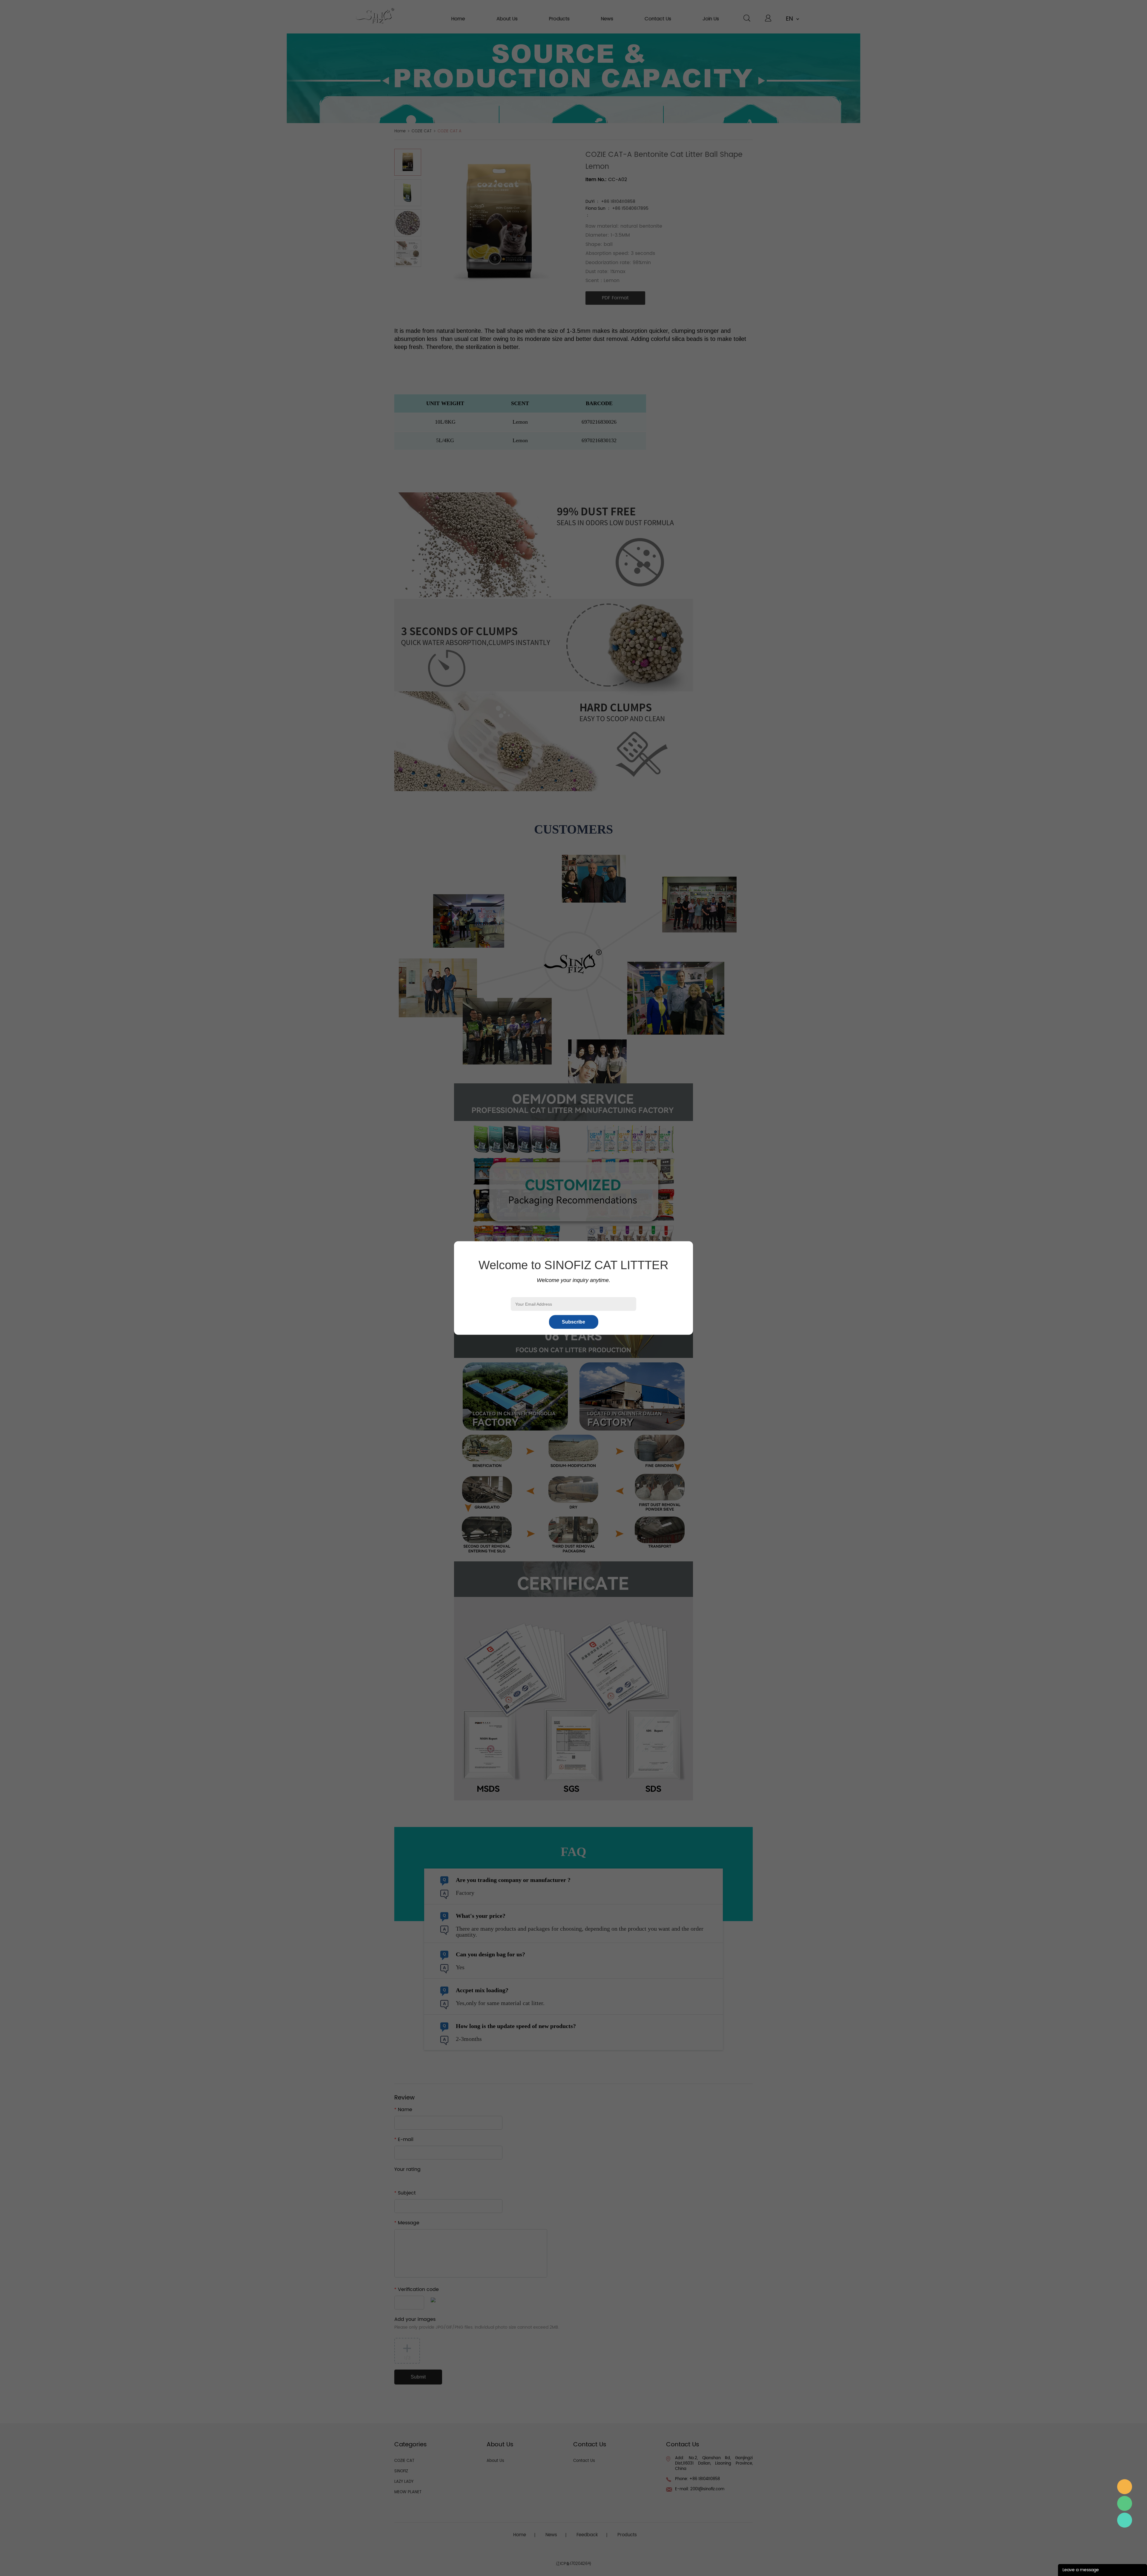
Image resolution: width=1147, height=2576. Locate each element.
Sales (1125, 2520)
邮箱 (1125, 2487)
